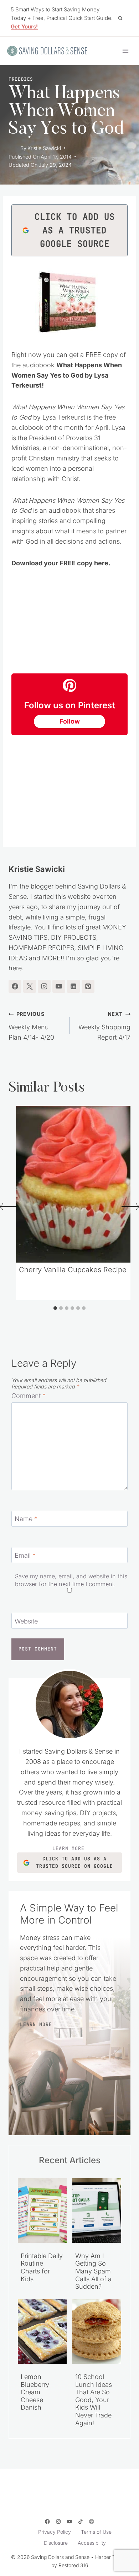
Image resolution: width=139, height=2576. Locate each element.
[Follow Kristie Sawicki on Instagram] (44, 986)
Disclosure (56, 2543)
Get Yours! (24, 26)
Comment (29, 1396)
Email (25, 1555)
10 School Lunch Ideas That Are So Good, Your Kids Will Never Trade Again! (94, 2400)
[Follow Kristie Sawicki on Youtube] (59, 986)
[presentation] (75, 1184)
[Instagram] (58, 2522)
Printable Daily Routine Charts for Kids (42, 2267)
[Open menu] (125, 51)
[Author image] (13, 148)
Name (26, 1519)
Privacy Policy (55, 2532)
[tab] (55, 1308)
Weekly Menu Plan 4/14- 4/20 (31, 1026)
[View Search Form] (120, 18)
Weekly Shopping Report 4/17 (104, 1026)
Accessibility (92, 2543)
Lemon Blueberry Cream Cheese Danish (35, 2392)
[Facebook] (47, 2522)
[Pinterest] (92, 2522)
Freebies (21, 79)
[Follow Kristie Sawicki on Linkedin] (73, 986)
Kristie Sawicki (44, 148)
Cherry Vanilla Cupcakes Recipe (73, 1270)
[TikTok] (81, 2522)
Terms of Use (96, 2532)
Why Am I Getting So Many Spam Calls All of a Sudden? (93, 2271)
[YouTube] (70, 2522)
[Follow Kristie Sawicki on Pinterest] (88, 986)
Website (26, 1621)
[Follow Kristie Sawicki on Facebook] (15, 986)
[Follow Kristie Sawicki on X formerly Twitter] (30, 986)
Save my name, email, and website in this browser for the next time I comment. (71, 1580)
